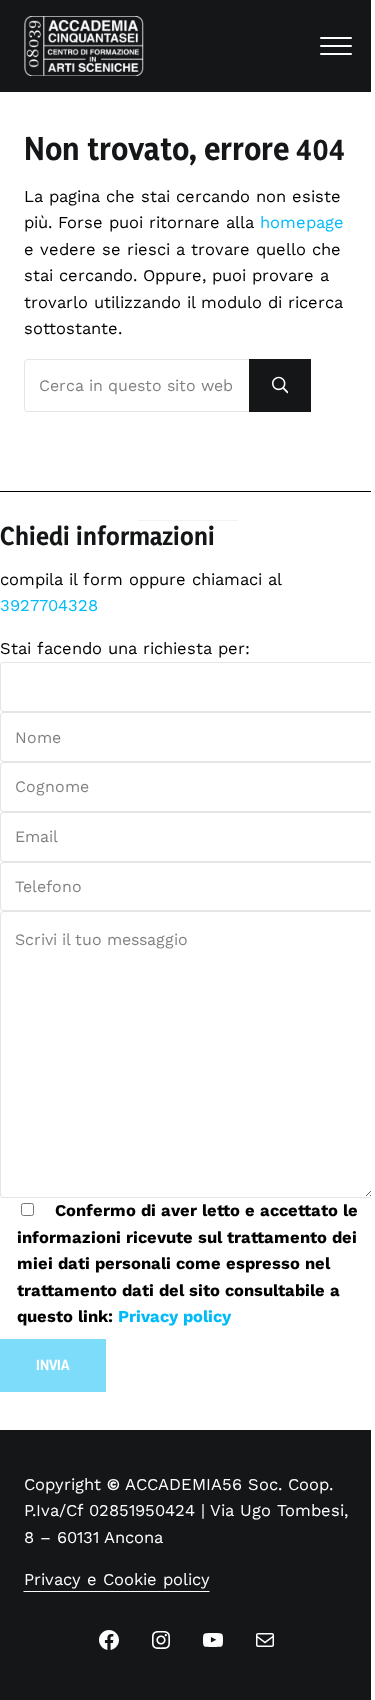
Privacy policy (174, 1316)
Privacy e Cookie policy (117, 1579)
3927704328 (49, 605)
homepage (302, 222)
